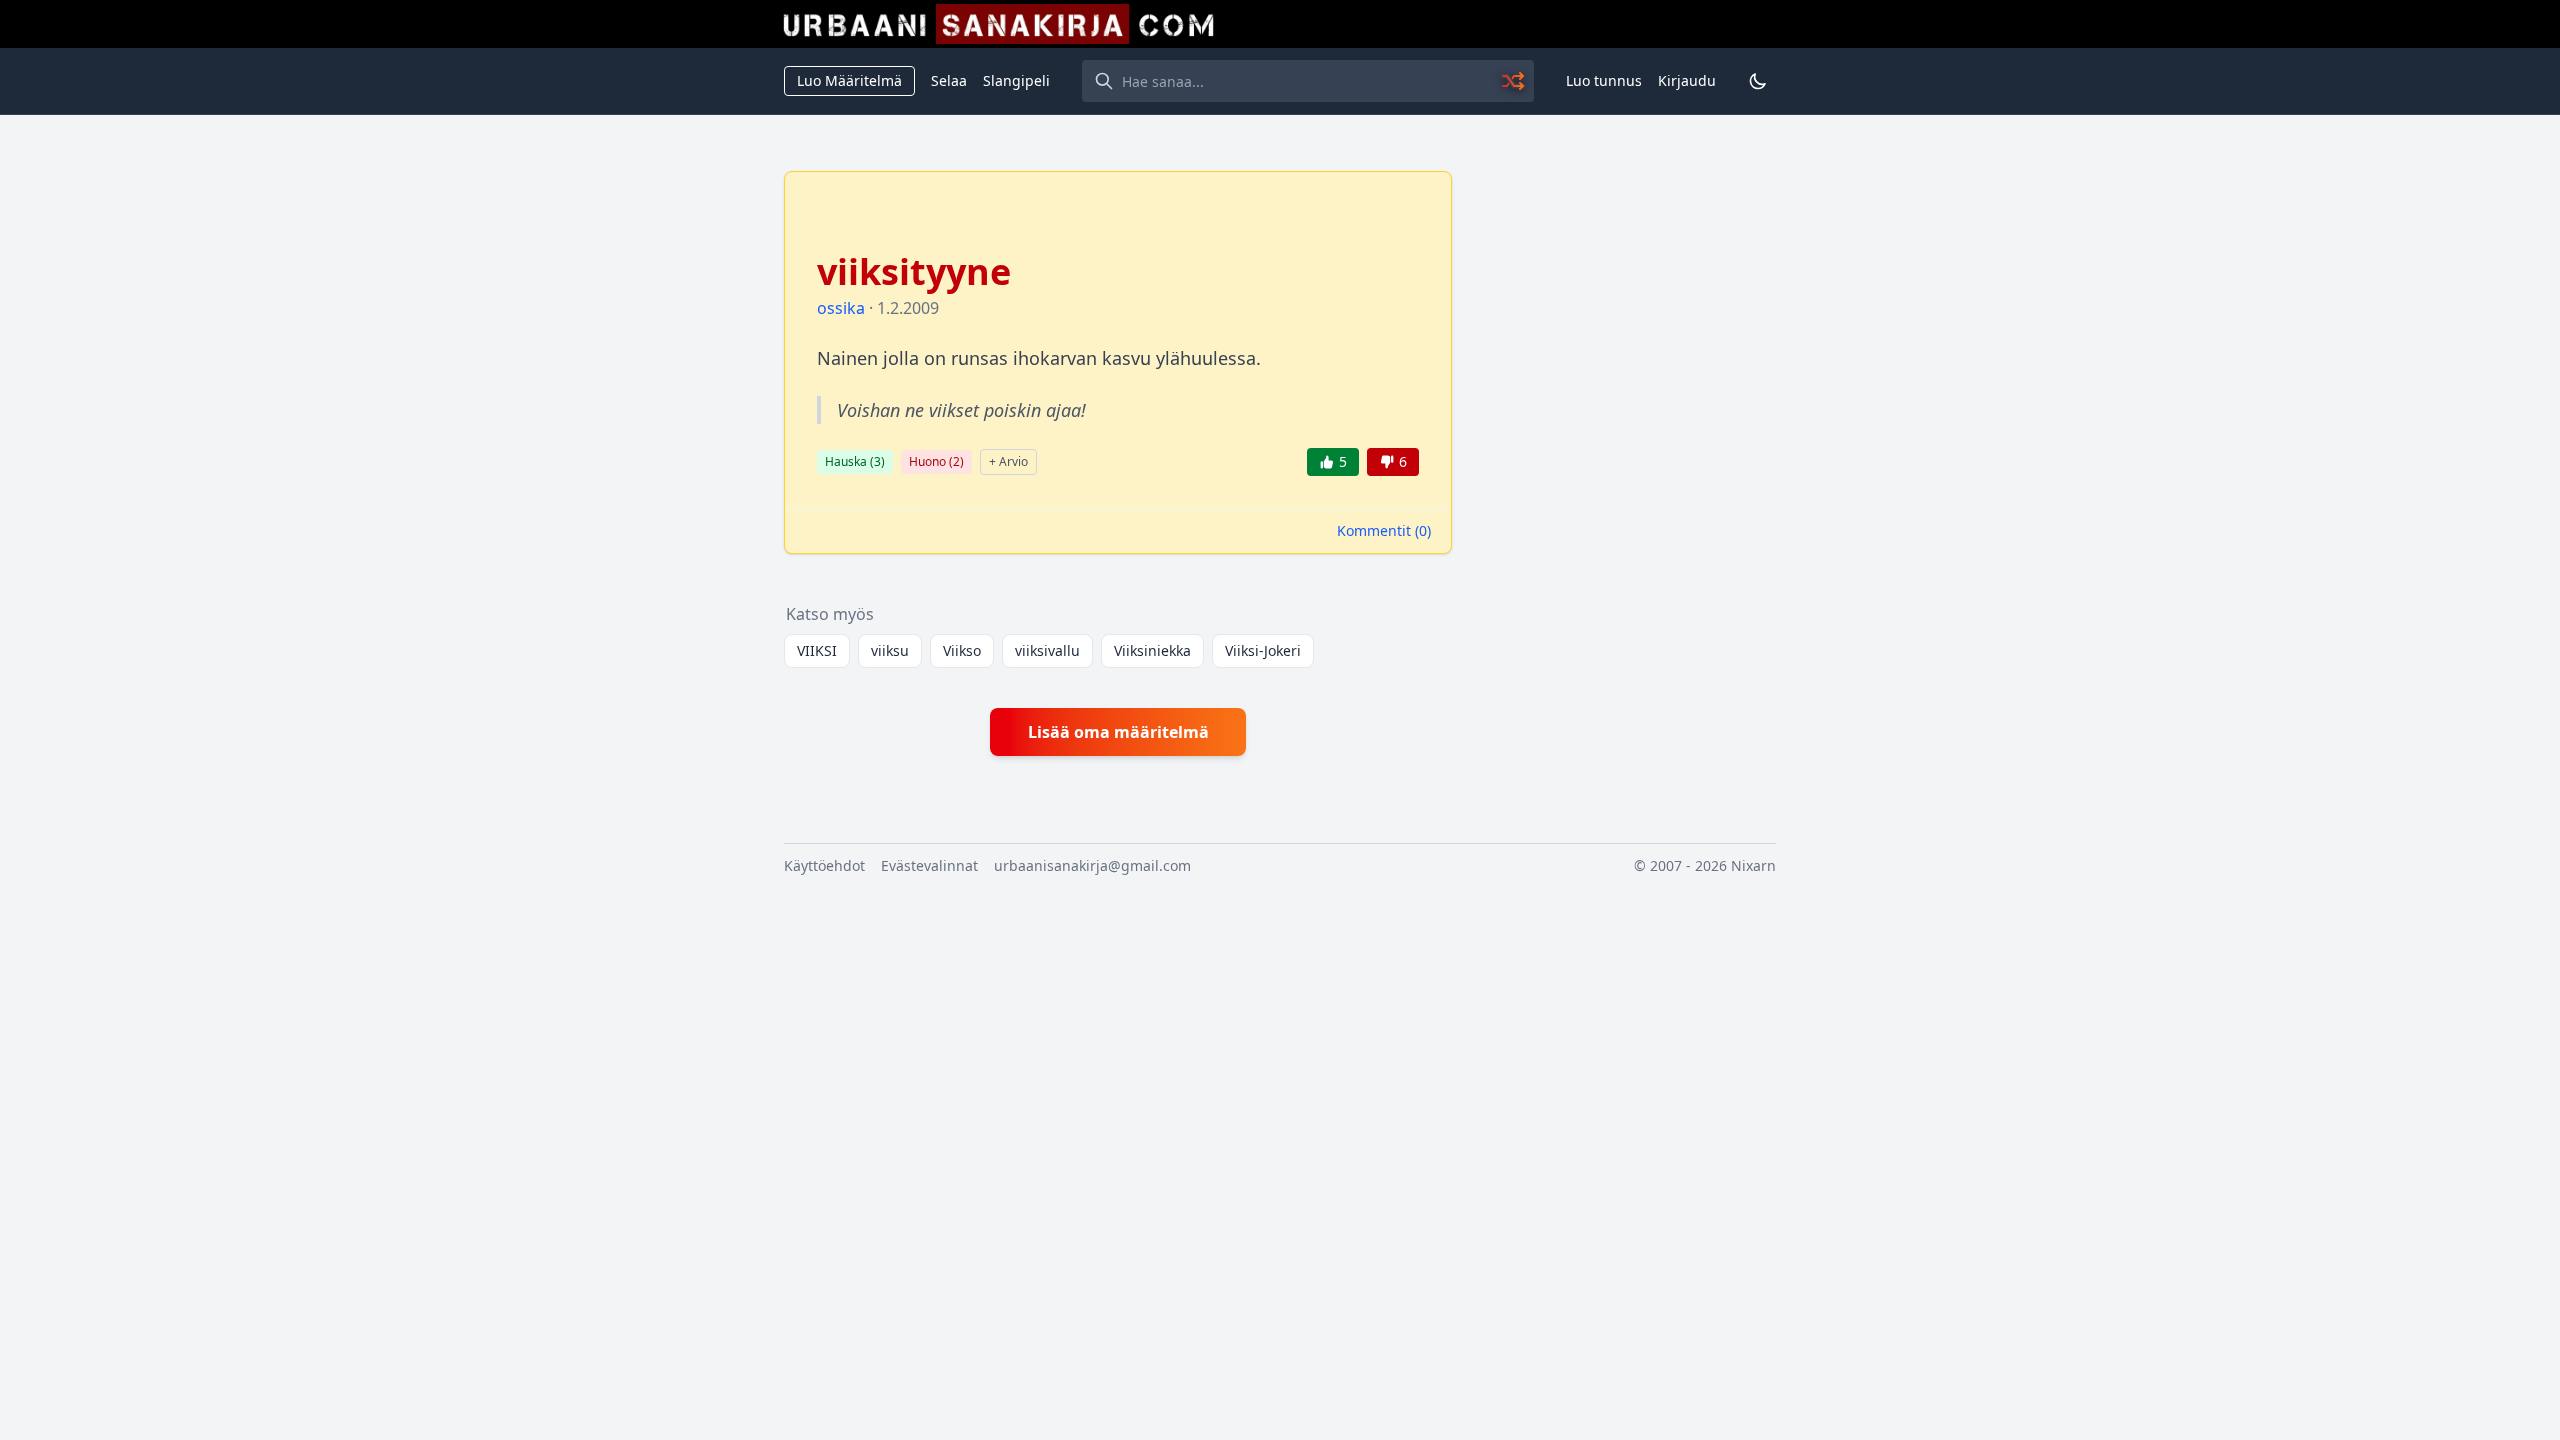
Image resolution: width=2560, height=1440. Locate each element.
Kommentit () (1384, 530)
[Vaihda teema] (1758, 81)
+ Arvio (1008, 461)
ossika (841, 308)
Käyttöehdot (824, 865)
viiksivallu (1047, 650)
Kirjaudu (1687, 80)
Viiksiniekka (1152, 650)
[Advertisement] (1626, 471)
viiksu (890, 650)
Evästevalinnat (929, 865)
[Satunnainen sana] (1514, 81)
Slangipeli (1016, 80)
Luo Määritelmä (849, 80)
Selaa (949, 80)
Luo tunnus (1604, 80)
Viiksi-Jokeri (1263, 650)
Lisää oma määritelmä (1118, 732)
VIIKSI (817, 650)
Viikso (962, 650)
